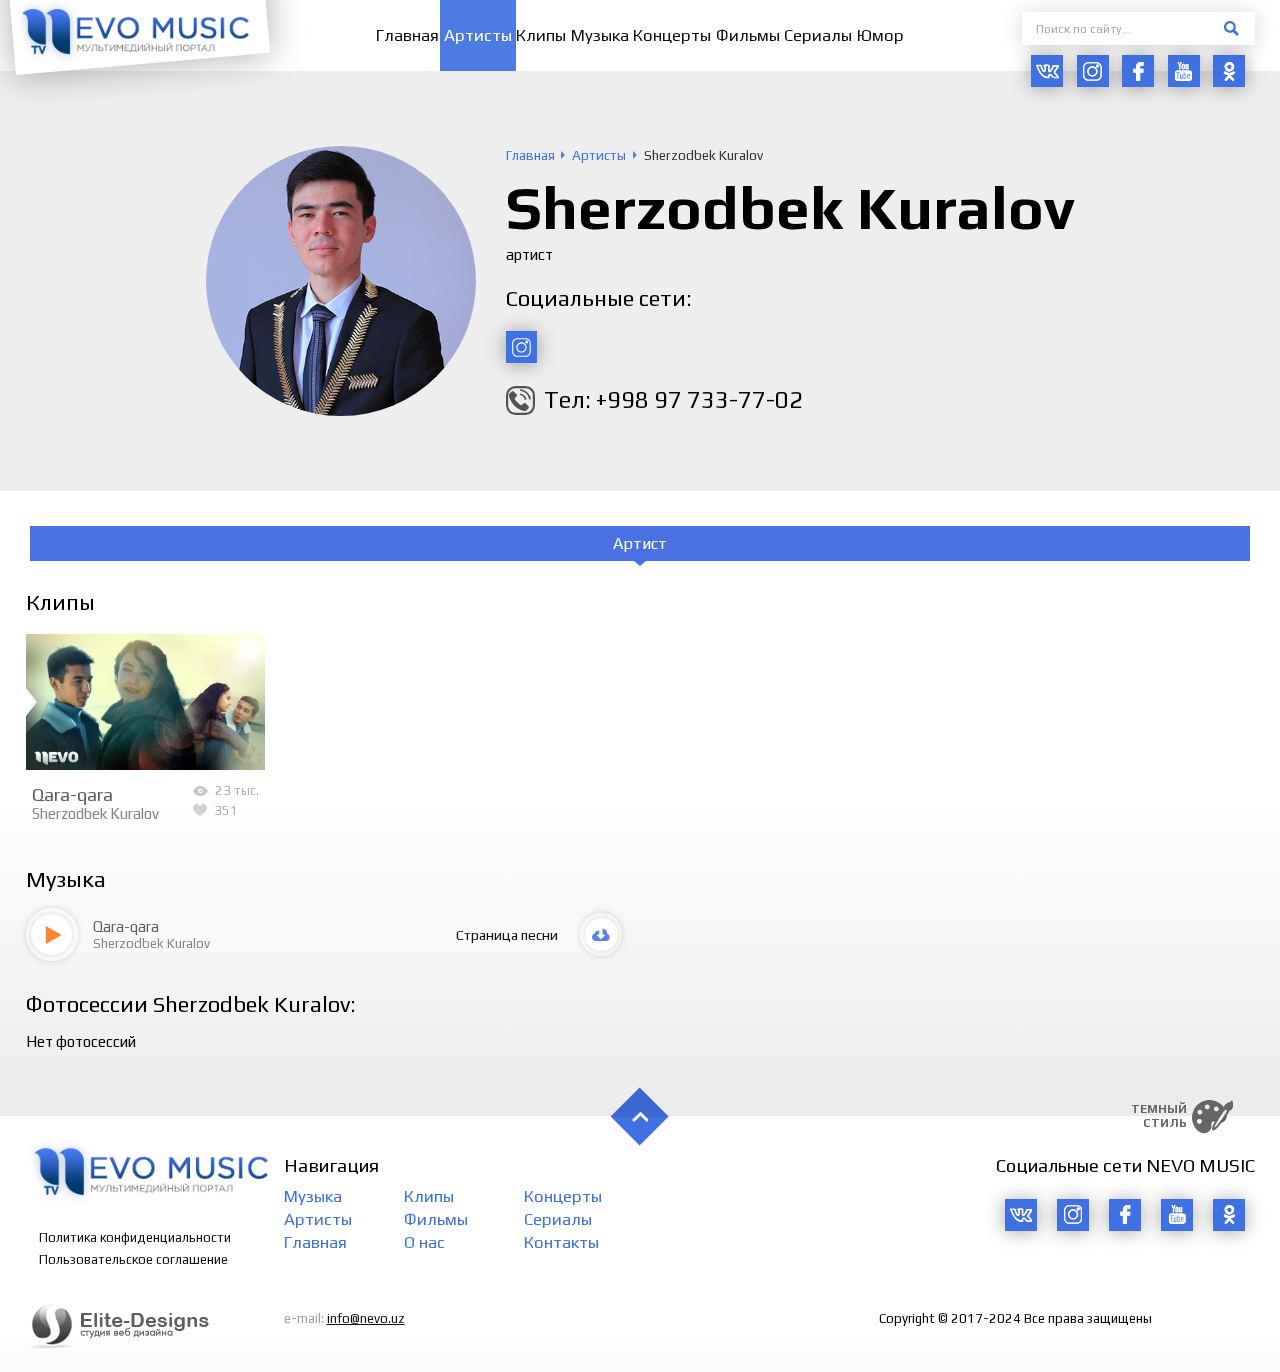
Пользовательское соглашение (133, 1259)
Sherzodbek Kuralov (95, 813)
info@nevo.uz (366, 1318)
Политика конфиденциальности (135, 1237)
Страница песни (507, 935)
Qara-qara (72, 794)
